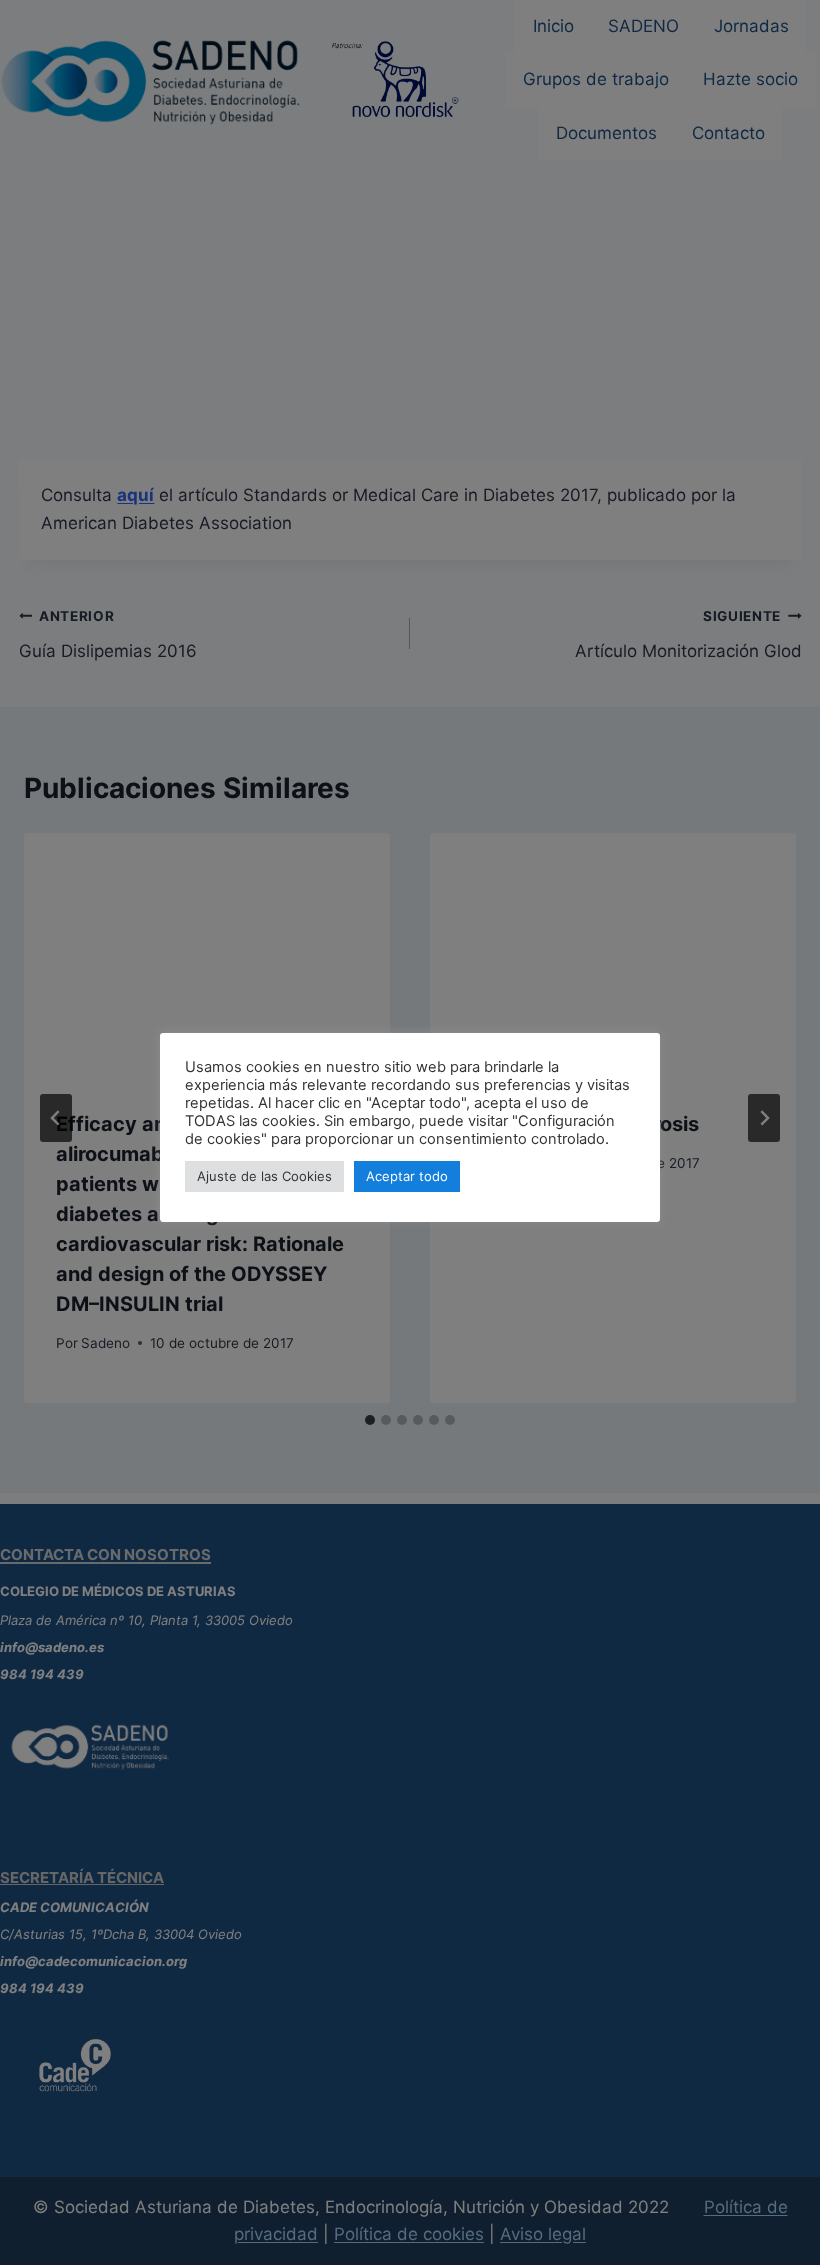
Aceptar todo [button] (407, 1176)
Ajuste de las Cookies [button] (264, 1176)
